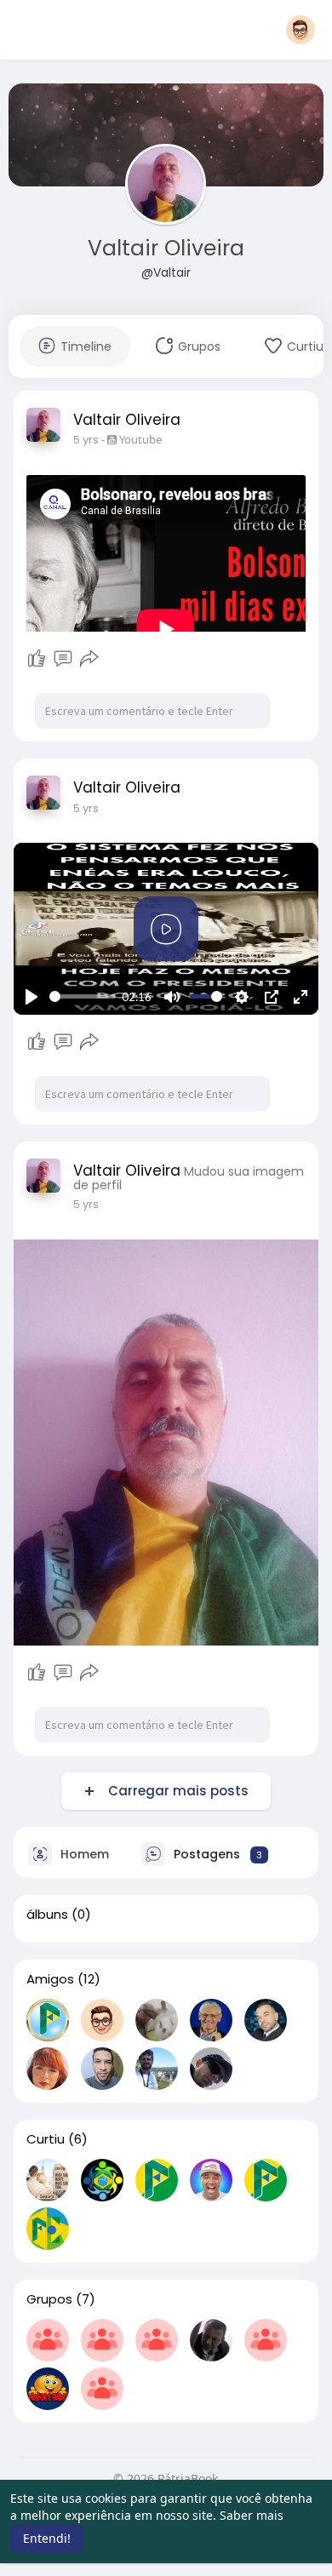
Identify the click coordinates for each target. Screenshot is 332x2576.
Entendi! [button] (47, 2538)
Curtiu (46, 2139)
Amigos (50, 1979)
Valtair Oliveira (166, 248)
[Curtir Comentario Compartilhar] (63, 659)
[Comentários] (63, 659)
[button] (301, 30)
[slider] (83, 996)
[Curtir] (37, 659)
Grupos (49, 2299)
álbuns (47, 1915)
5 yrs (86, 440)
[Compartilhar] (89, 659)
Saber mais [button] (252, 2515)
